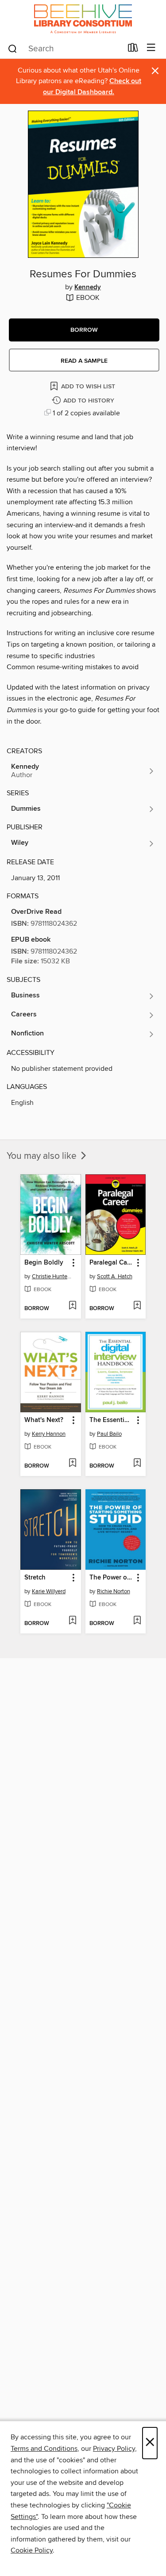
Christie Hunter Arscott (52, 1276)
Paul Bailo (109, 1434)
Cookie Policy (32, 2550)
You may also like (43, 1156)
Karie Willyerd (49, 1591)
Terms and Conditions (44, 2449)
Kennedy (88, 287)
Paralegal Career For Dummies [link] (112, 1263)
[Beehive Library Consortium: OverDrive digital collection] (83, 19)
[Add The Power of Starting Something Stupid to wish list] (137, 1621)
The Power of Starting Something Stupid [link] (112, 1578)
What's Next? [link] (44, 1420)
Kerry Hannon (49, 1434)
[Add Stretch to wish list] (72, 1621)
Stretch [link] (35, 1578)
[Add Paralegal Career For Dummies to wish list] (137, 1306)
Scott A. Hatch (115, 1276)
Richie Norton (114, 1591)
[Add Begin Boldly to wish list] (72, 1306)
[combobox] (65, 49)
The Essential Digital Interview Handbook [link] (112, 1420)
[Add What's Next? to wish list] (72, 1464)
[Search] (13, 48)
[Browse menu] (151, 48)
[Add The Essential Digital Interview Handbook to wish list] (137, 1464)
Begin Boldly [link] (44, 1263)
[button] (84, 330)
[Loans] (133, 50)
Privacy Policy (114, 2449)
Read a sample (84, 361)
